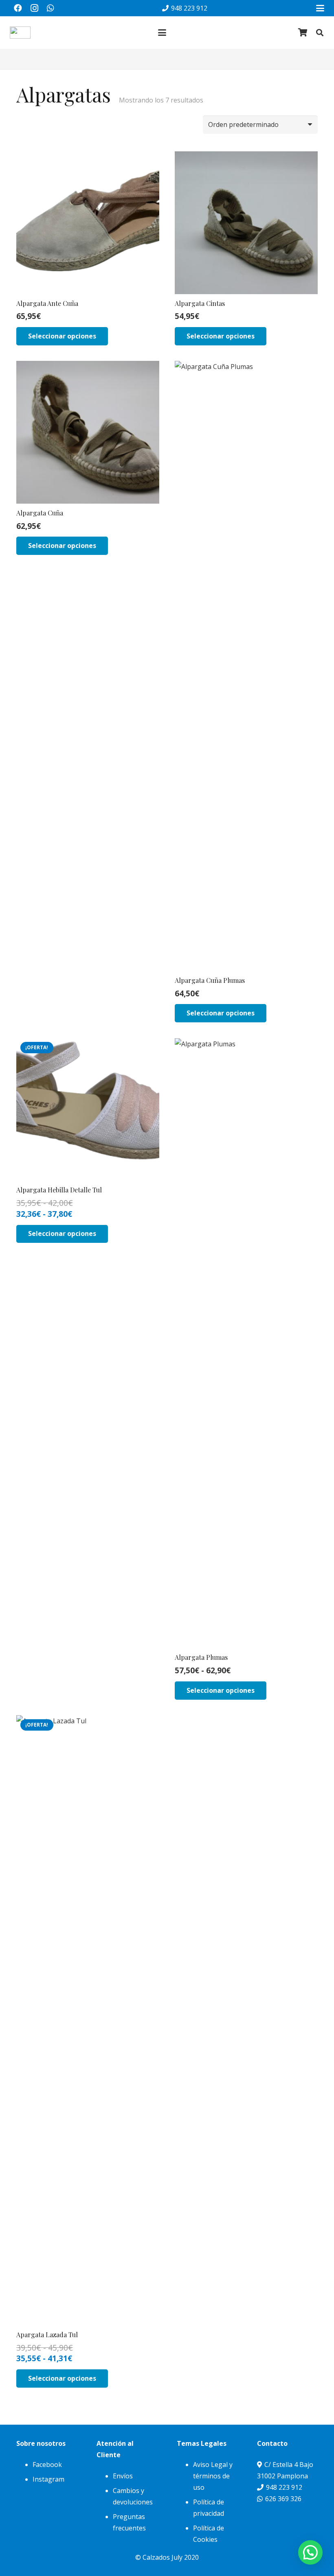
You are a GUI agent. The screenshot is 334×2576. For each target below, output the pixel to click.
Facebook (47, 2465)
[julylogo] (20, 33)
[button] (320, 8)
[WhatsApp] (51, 8)
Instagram (48, 2479)
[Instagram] (34, 8)
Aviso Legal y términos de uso (213, 2476)
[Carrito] (303, 33)
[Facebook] (18, 8)
